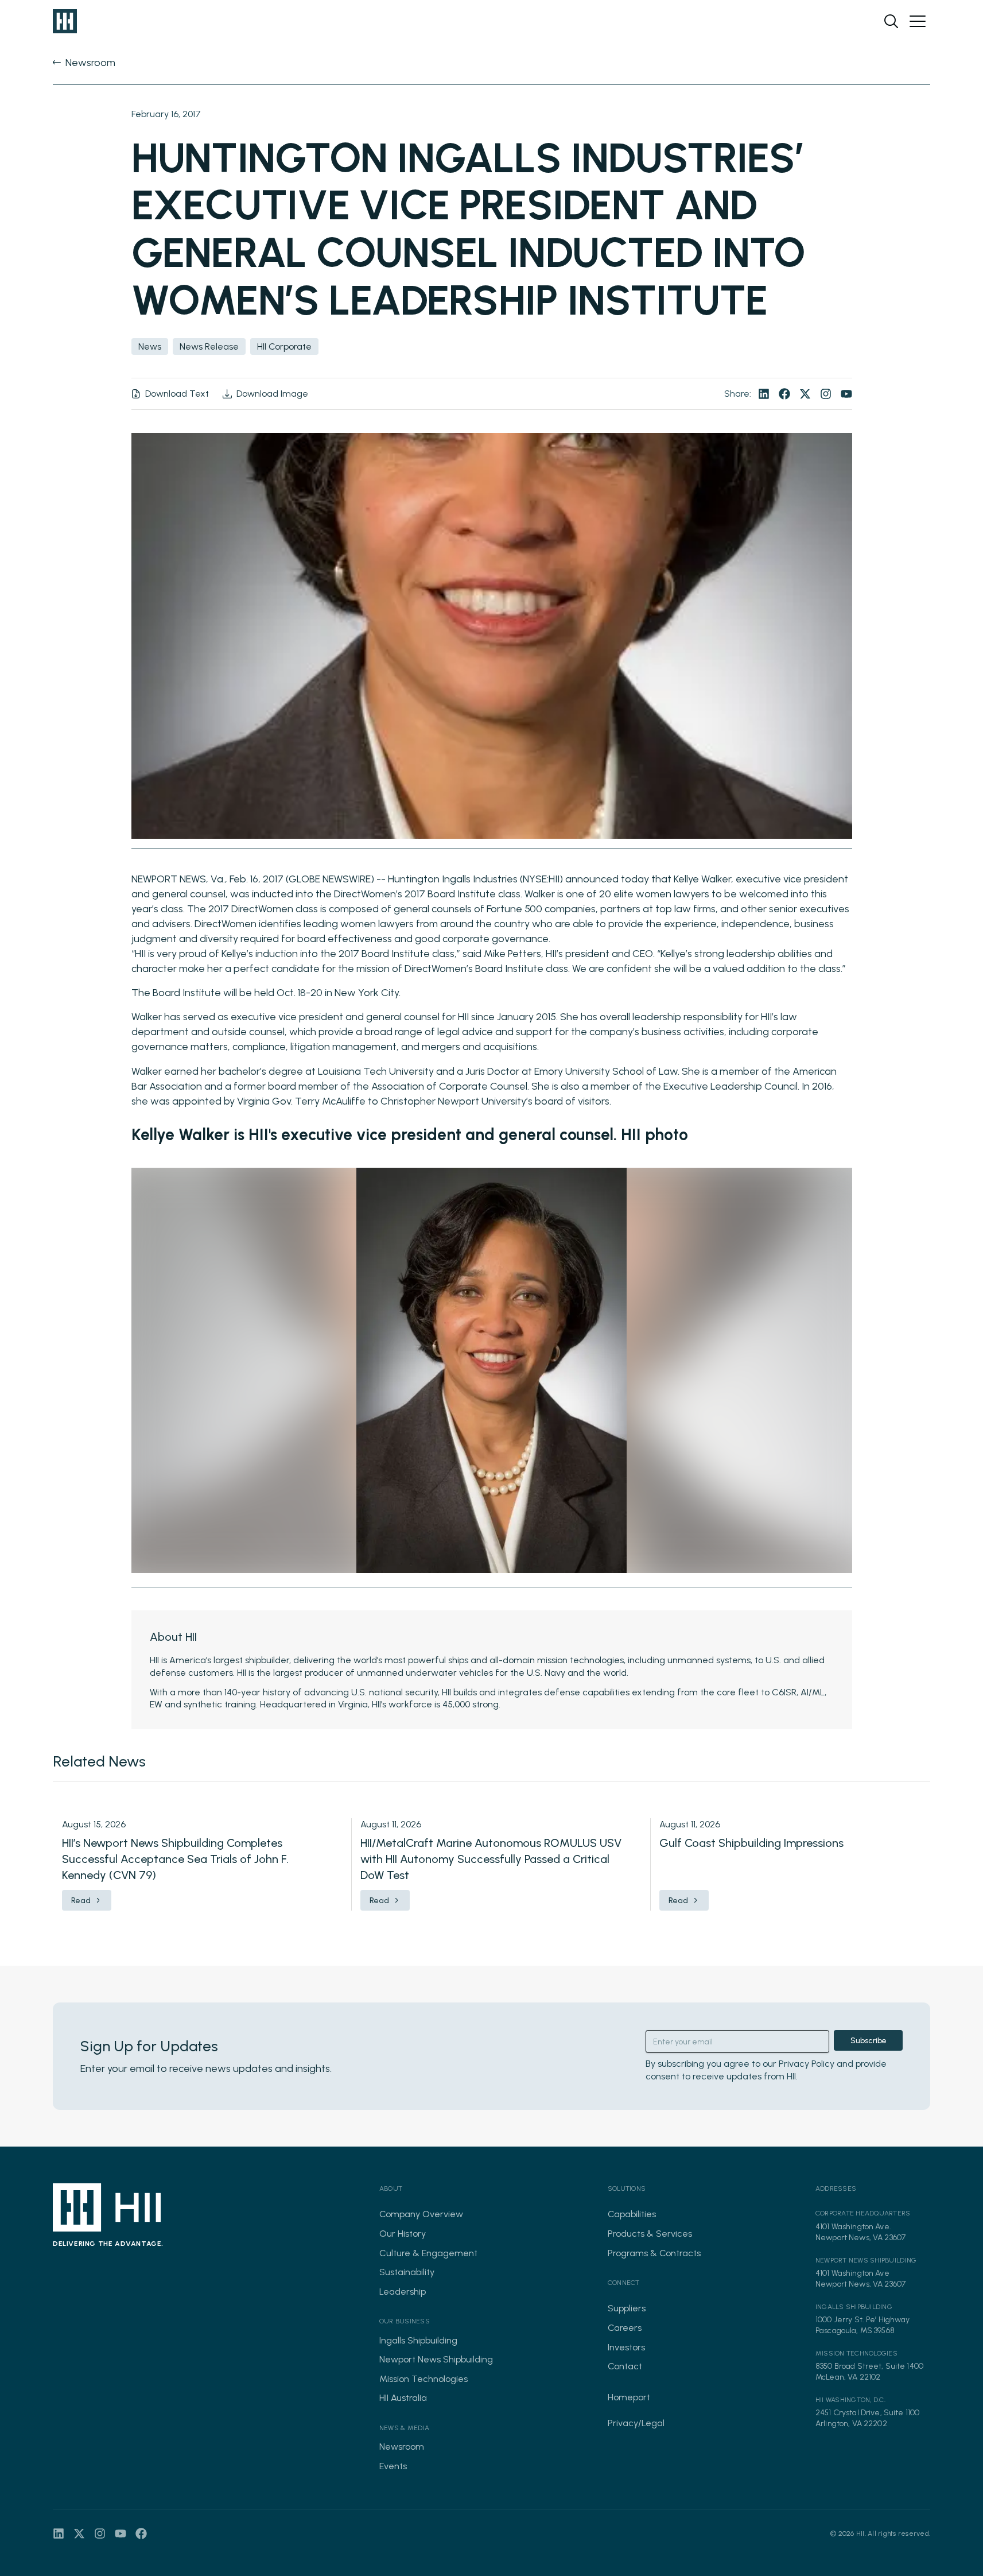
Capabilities (632, 2214)
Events (393, 2466)
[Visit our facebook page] (784, 394)
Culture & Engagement (428, 2253)
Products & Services (650, 2234)
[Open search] (891, 21)
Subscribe (869, 2041)
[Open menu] (918, 21)
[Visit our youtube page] (846, 394)
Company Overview (421, 2214)
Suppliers (627, 2308)
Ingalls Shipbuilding (418, 2340)
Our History (403, 2234)
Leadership (403, 2292)
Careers (625, 2328)
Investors (626, 2347)
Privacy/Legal (636, 2423)
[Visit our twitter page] (805, 394)
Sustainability (407, 2272)
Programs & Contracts (654, 2253)
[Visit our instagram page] (826, 394)
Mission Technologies (423, 2379)
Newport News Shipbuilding (436, 2359)
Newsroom (402, 2447)
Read (81, 1901)
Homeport (629, 2397)
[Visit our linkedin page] (764, 394)
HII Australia (403, 2398)
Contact (625, 2366)
